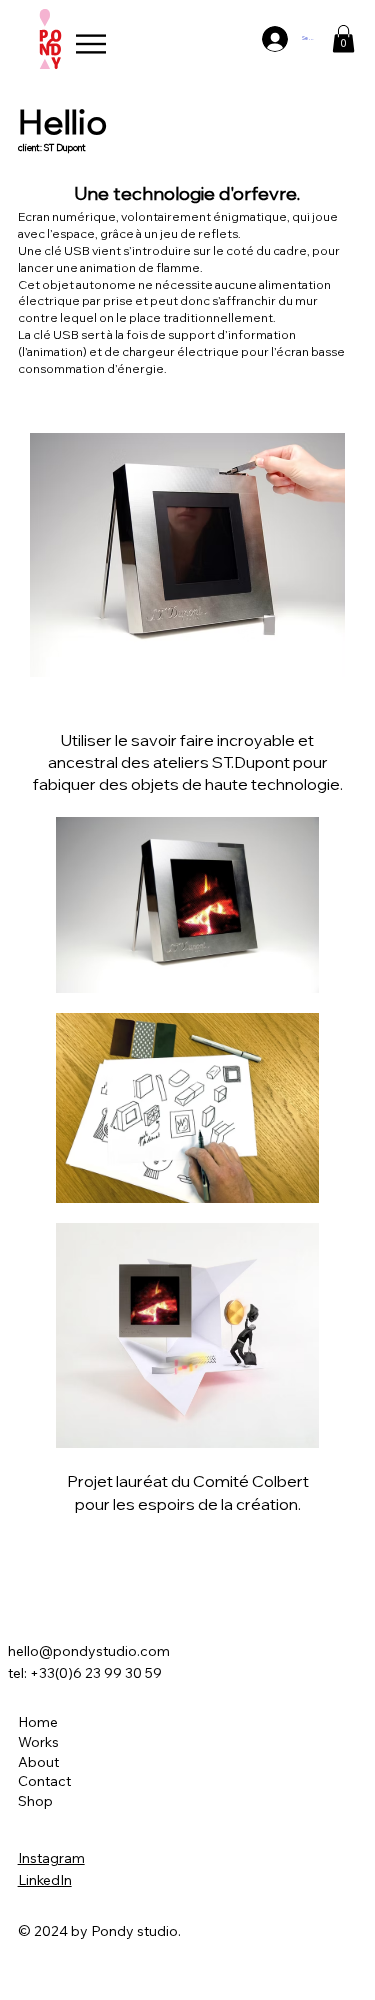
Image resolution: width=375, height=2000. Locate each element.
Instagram (51, 1858)
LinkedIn (45, 1880)
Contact (44, 1781)
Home (38, 1722)
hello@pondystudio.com (89, 1651)
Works (38, 1742)
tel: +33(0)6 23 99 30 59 (85, 1673)
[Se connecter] (271, 39)
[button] (343, 38)
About (38, 1762)
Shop (35, 1801)
